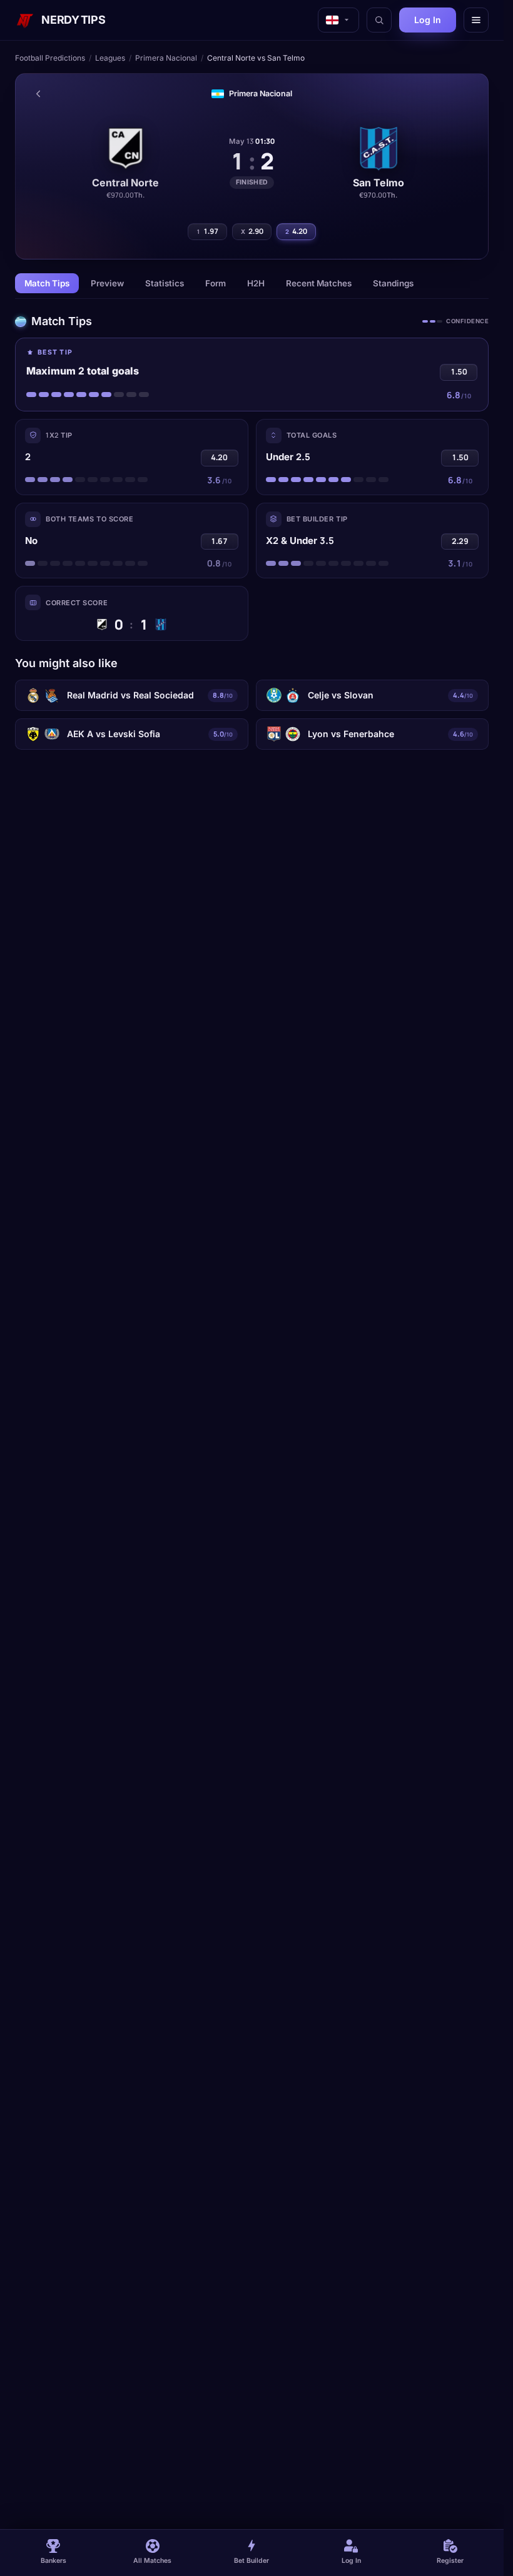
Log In (428, 20)
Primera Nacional (166, 58)
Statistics (165, 283)
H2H (256, 283)
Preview (107, 283)
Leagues (110, 58)
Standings (393, 283)
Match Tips (47, 283)
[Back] (38, 94)
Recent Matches (319, 283)
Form (216, 283)
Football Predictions (50, 58)
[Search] (379, 20)
